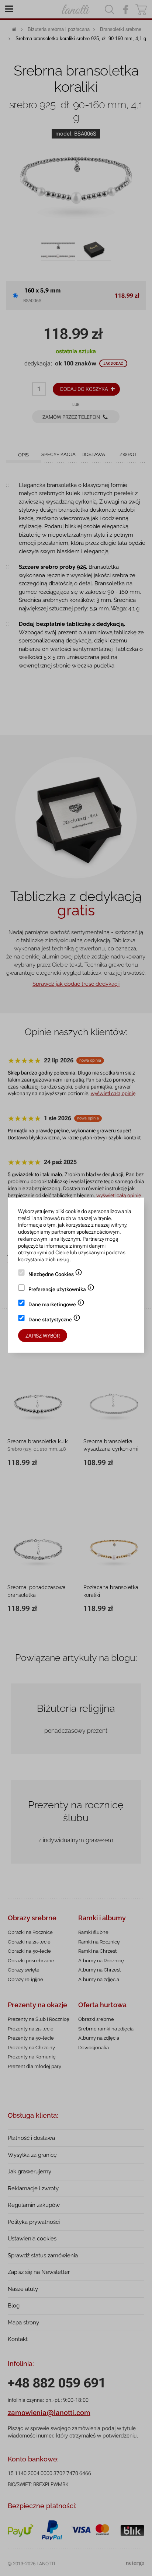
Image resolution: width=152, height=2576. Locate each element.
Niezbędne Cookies (55, 1275)
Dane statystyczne (54, 1320)
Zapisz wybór (43, 1336)
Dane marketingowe (56, 1305)
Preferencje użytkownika (61, 1290)
